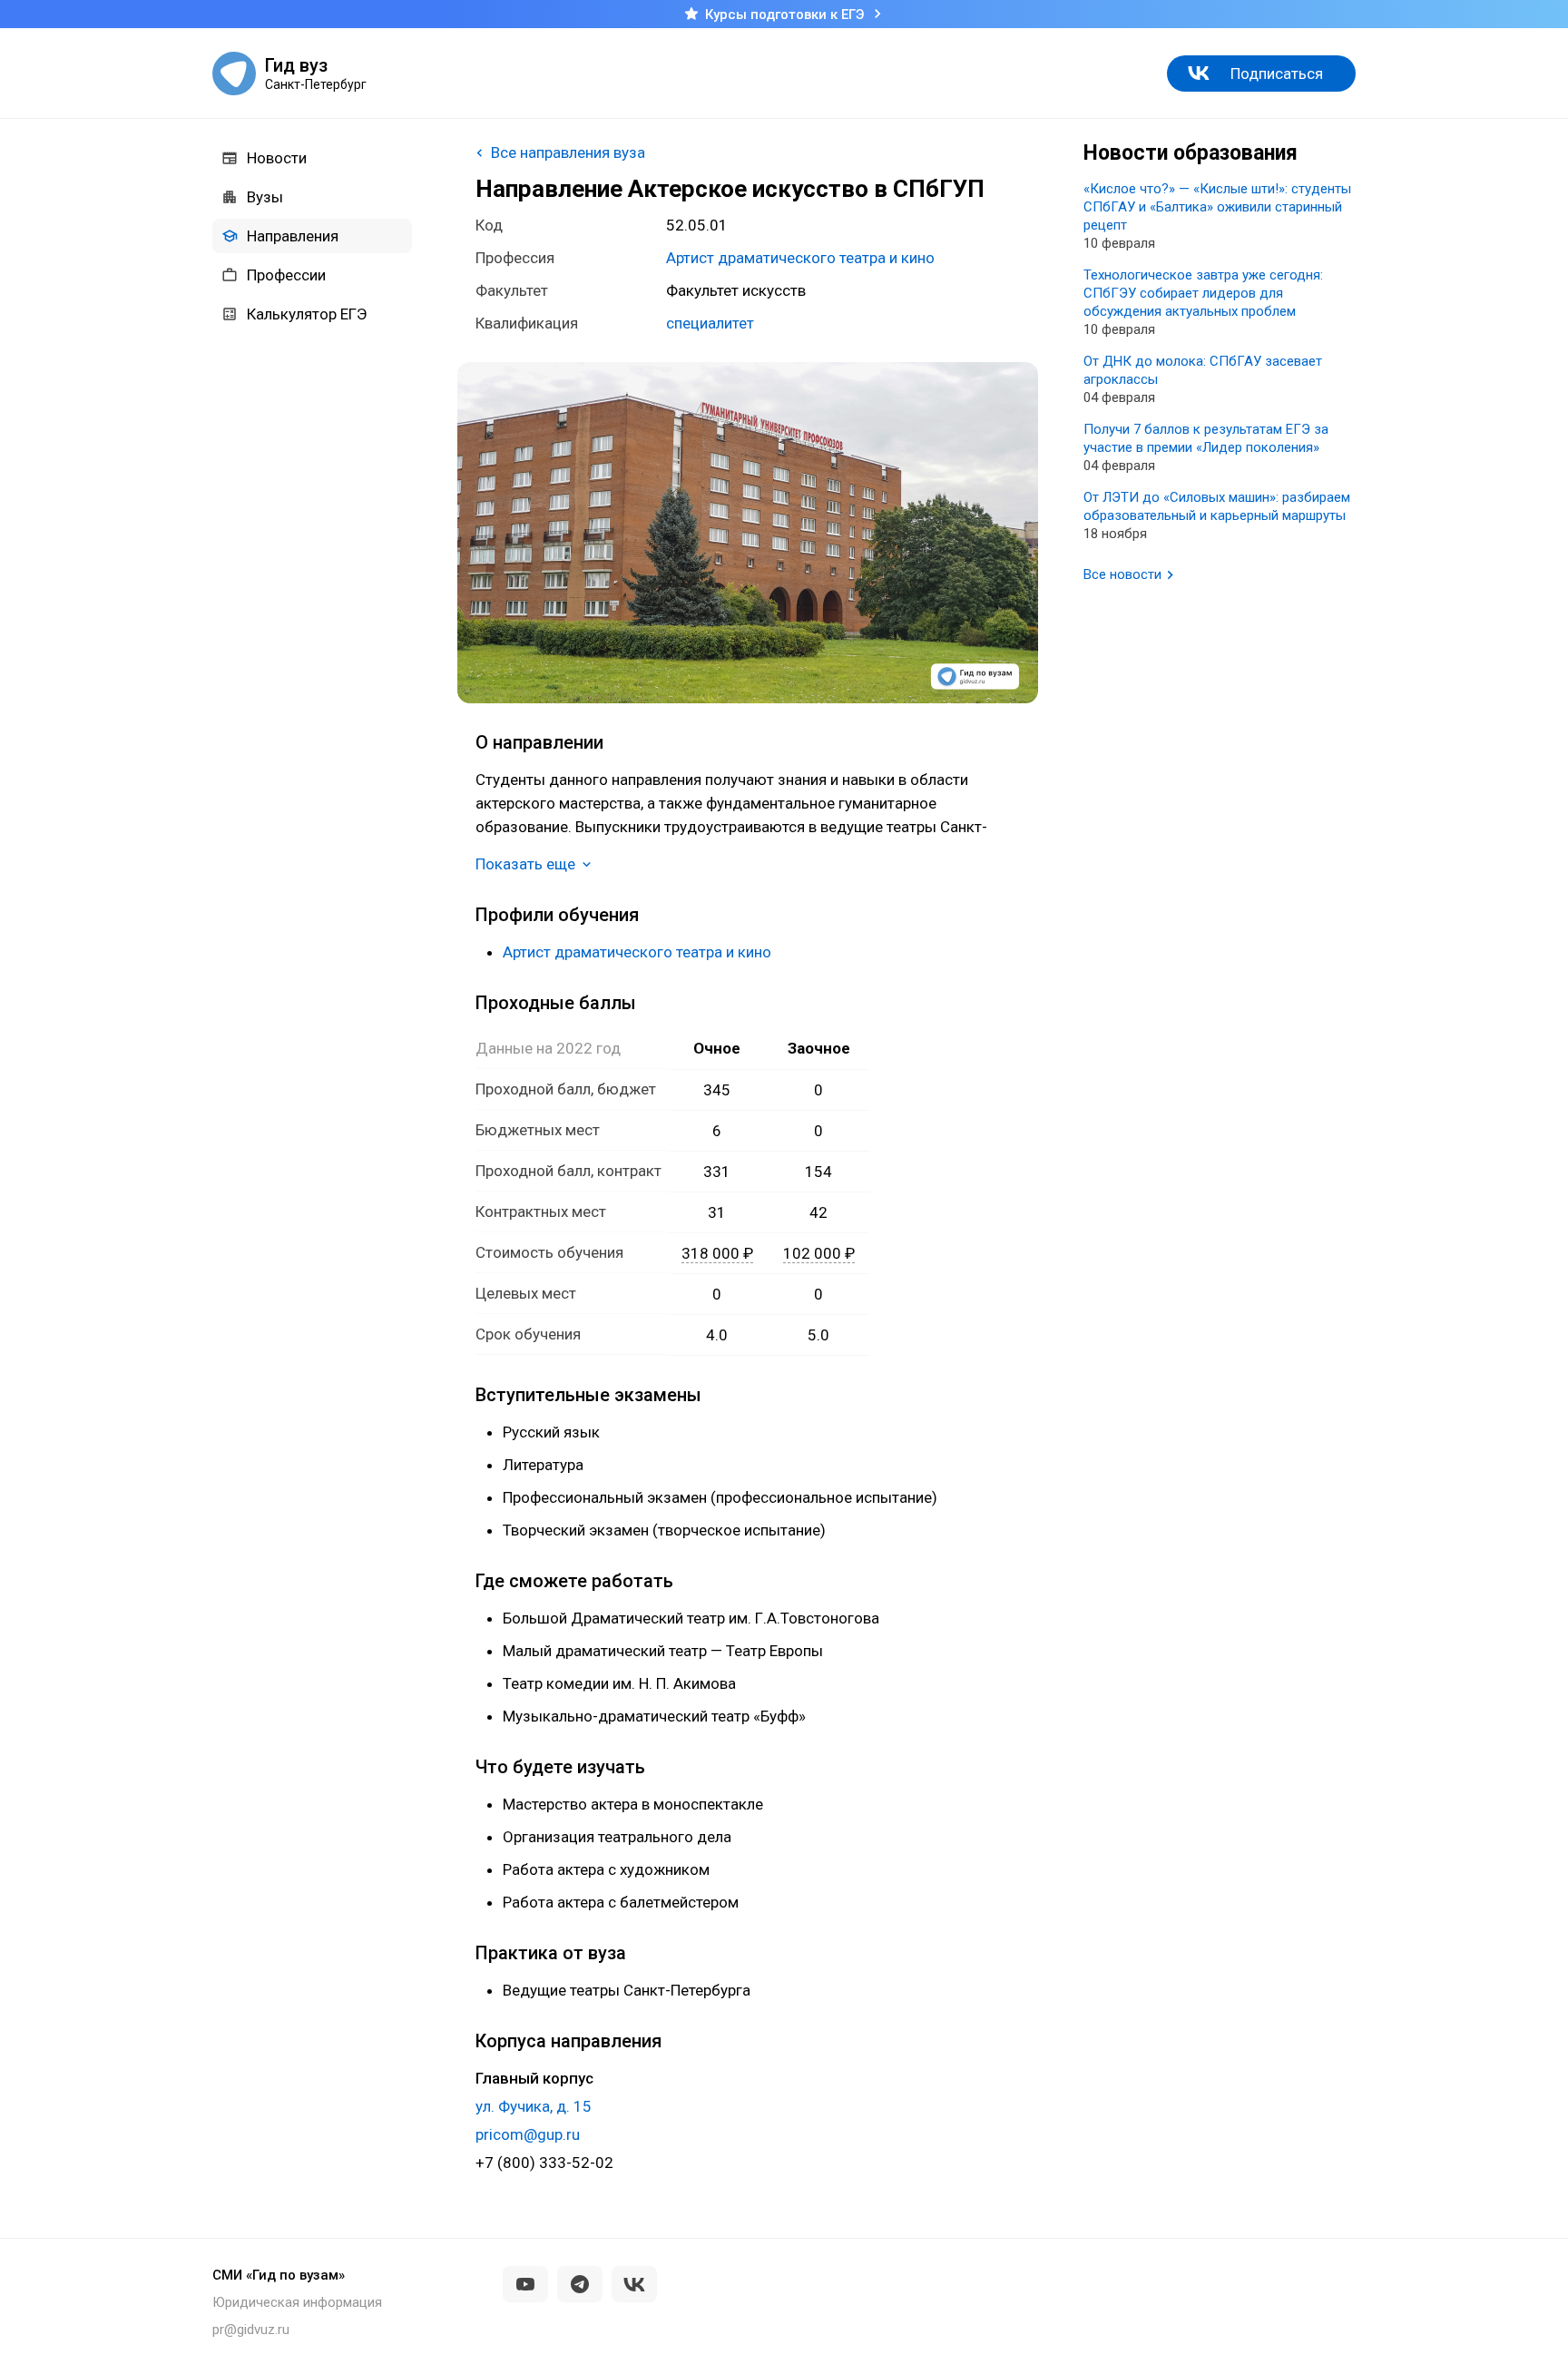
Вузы (265, 197)
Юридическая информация (297, 2302)
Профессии (286, 275)
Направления (293, 236)
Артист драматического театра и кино (800, 258)
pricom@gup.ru (528, 2134)
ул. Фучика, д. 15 (534, 2106)
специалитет (710, 323)
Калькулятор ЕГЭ (307, 314)
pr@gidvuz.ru (251, 2330)
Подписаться (1277, 74)
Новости (277, 158)
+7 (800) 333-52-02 (544, 2163)
